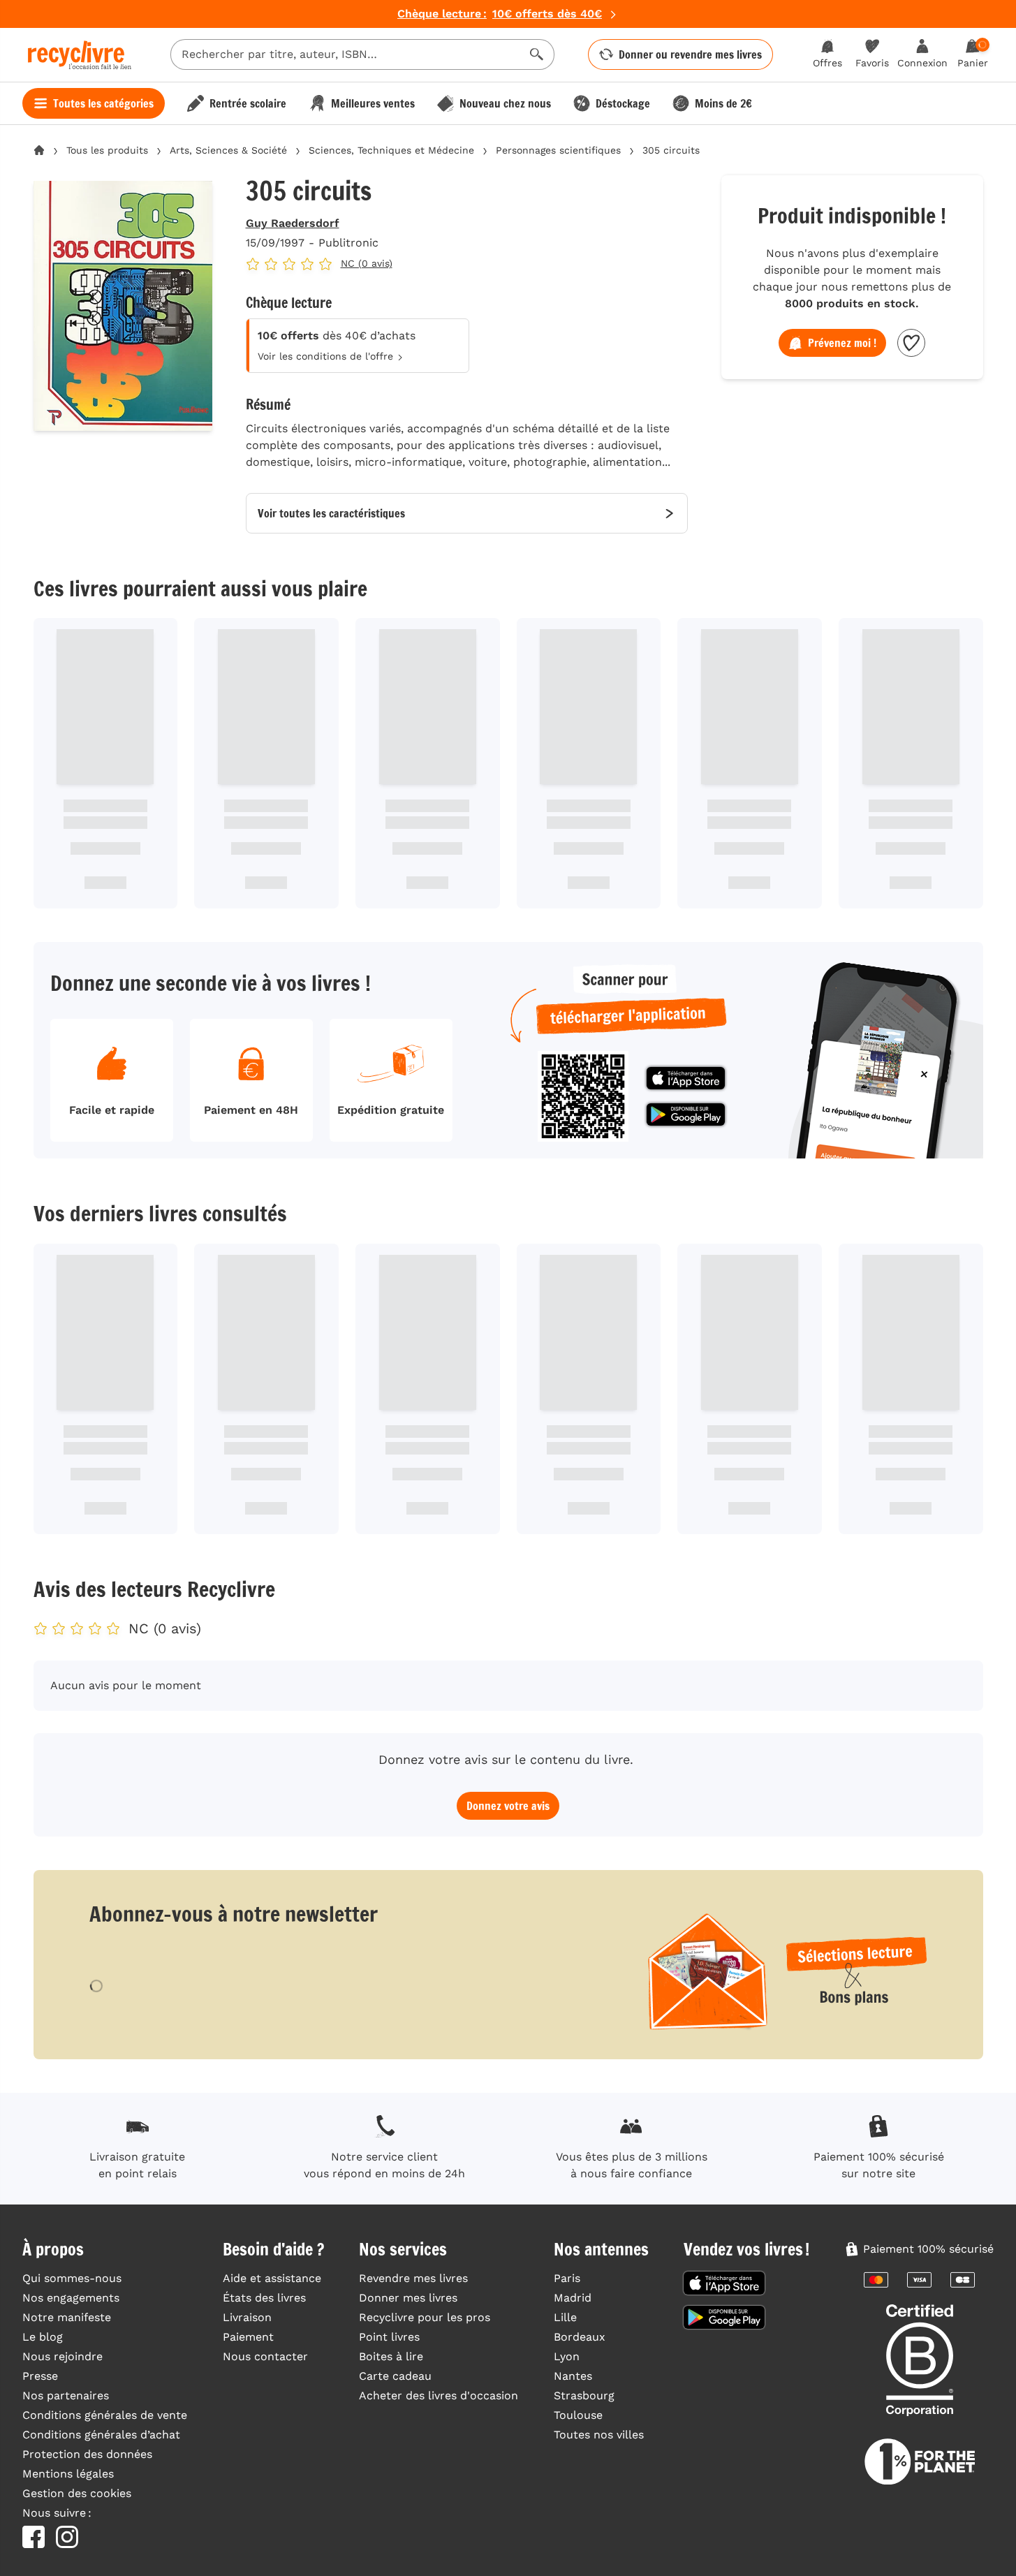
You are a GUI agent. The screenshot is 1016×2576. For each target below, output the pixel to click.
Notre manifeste (67, 2317)
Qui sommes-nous (72, 2278)
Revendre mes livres (413, 2278)
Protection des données (87, 2454)
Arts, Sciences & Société (228, 150)
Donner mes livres (408, 2298)
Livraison (247, 2317)
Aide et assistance (272, 2278)
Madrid (573, 2298)
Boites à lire (391, 2356)
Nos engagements (71, 2298)
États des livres (264, 2298)
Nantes (573, 2376)
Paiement (248, 2337)
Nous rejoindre (62, 2356)
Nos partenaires (66, 2395)
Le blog (43, 2337)
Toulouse (578, 2415)
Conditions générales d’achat (101, 2435)
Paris (567, 2278)
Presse (40, 2376)
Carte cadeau (395, 2376)
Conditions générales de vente (105, 2415)
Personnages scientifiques (558, 150)
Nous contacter (265, 2356)
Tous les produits (107, 150)
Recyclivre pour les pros (425, 2317)
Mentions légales (68, 2474)
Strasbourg (584, 2395)
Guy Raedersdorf (293, 223)
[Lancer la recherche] (537, 54)
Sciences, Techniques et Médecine (391, 150)
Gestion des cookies (77, 2493)
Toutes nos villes (599, 2435)
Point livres (389, 2337)
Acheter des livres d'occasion (439, 2395)
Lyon (567, 2356)
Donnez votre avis (508, 1806)
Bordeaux (580, 2337)
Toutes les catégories (103, 103)
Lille (565, 2317)
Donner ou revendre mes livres (690, 54)
